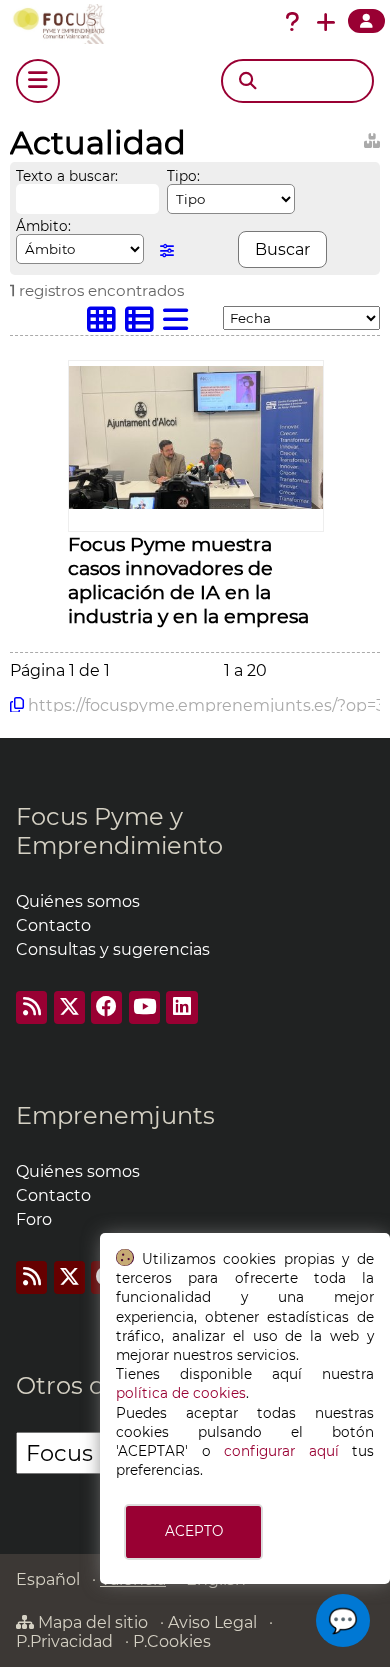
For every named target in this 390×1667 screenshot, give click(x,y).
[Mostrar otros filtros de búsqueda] (167, 250)
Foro (34, 1219)
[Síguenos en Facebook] (106, 1007)
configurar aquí (281, 1451)
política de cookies (181, 1393)
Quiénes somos (78, 901)
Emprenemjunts (115, 1115)
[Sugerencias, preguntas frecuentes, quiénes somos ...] (292, 22)
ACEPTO (194, 1531)
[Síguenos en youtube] (144, 1007)
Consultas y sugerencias (113, 949)
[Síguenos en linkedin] (181, 1007)
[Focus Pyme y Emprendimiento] (63, 24)
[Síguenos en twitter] (69, 1007)
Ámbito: (43, 226)
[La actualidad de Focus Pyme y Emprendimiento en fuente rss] (31, 1007)
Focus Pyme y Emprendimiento (119, 831)
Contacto (53, 925)
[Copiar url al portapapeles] (17, 705)
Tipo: (183, 176)
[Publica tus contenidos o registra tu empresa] (326, 22)
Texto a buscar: (67, 176)
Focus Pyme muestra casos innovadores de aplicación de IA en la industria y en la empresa (188, 580)
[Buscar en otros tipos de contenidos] (372, 137)
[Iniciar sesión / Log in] (366, 21)
